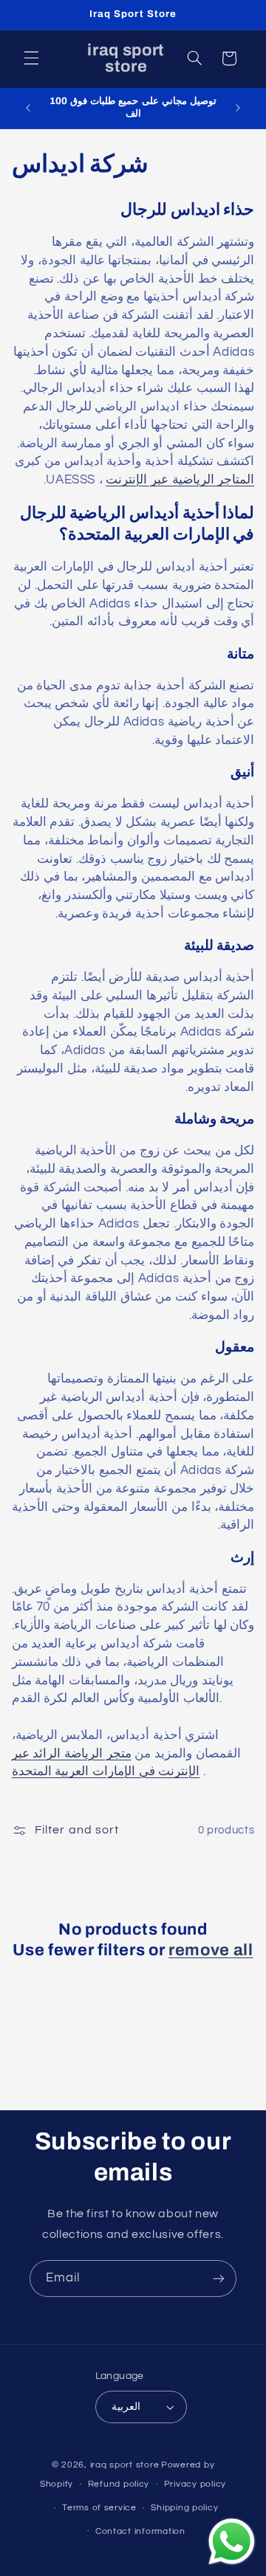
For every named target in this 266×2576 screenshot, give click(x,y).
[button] (31, 58)
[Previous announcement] (28, 108)
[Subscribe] (219, 2278)
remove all (211, 1950)
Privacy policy (195, 2484)
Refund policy (119, 2484)
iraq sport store (125, 2465)
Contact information (140, 2531)
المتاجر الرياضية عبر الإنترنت (180, 480)
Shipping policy (184, 2508)
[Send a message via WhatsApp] (232, 2542)
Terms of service (99, 2508)
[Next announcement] (238, 108)
